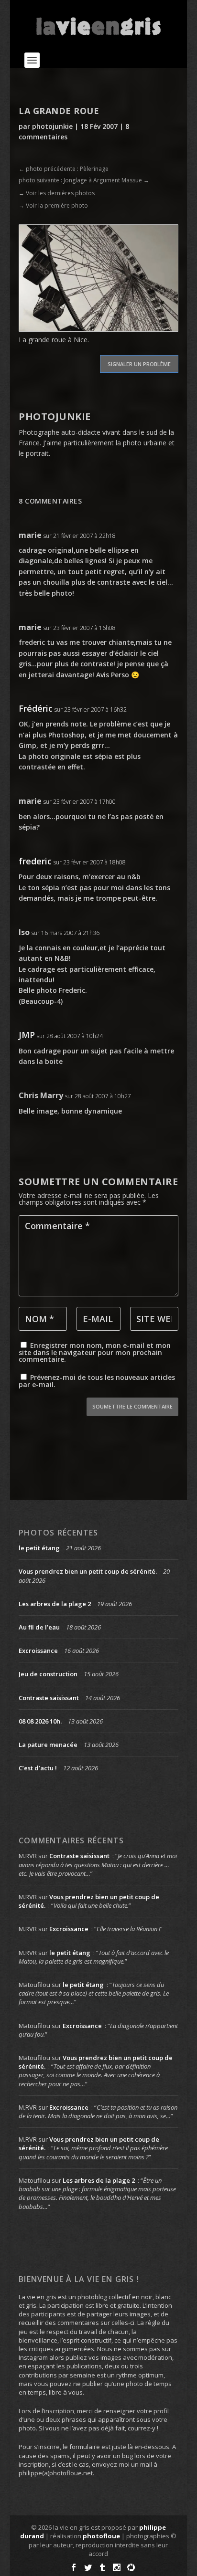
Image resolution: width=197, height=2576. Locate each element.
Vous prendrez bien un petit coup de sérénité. (88, 1571)
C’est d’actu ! (38, 1768)
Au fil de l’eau (39, 1627)
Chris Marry (41, 1095)
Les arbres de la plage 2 (55, 1604)
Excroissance (38, 1651)
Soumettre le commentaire (132, 1406)
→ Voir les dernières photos (57, 193)
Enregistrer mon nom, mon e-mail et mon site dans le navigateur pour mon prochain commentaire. (95, 1352)
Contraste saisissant (49, 1698)
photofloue (101, 2536)
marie (30, 535)
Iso (24, 932)
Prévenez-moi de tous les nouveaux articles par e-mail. (97, 1381)
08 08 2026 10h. (40, 1721)
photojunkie (52, 126)
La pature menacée (48, 1745)
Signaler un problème (139, 364)
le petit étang (39, 1548)
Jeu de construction (48, 1674)
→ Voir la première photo (53, 205)
